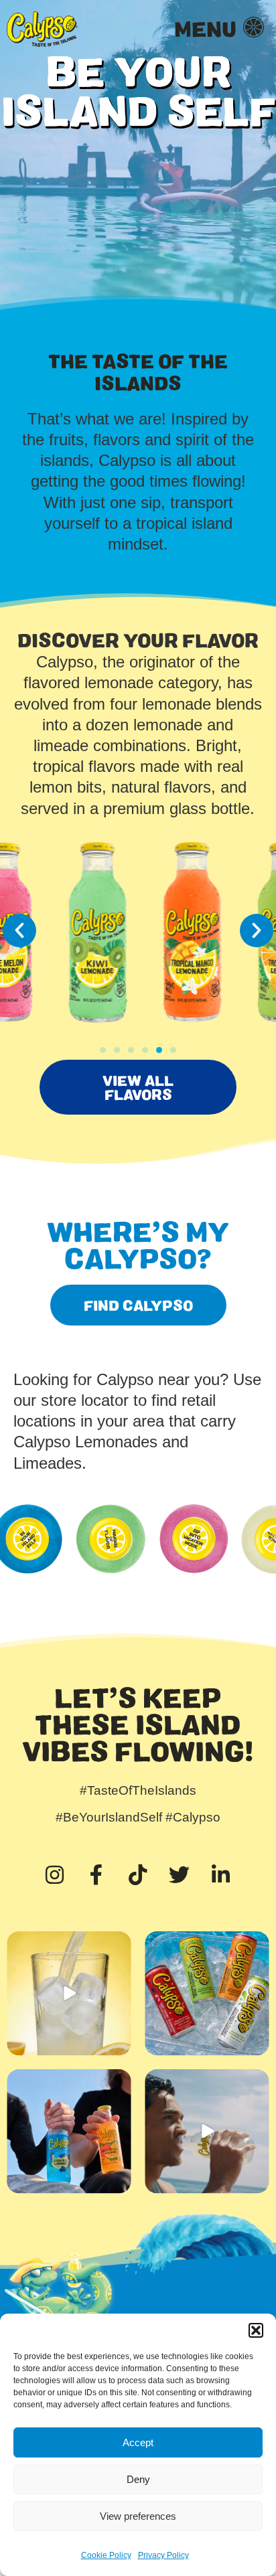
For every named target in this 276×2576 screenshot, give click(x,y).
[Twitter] (180, 1874)
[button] (256, 2330)
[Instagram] (55, 1874)
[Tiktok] (138, 1874)
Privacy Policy (163, 2555)
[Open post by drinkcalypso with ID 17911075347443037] (69, 2131)
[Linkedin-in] (221, 1874)
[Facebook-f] (96, 1874)
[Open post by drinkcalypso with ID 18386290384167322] (207, 1993)
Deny (138, 2479)
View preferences (138, 2516)
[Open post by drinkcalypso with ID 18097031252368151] (207, 2131)
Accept (138, 2442)
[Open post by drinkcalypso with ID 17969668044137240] (69, 1993)
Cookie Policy (106, 2555)
